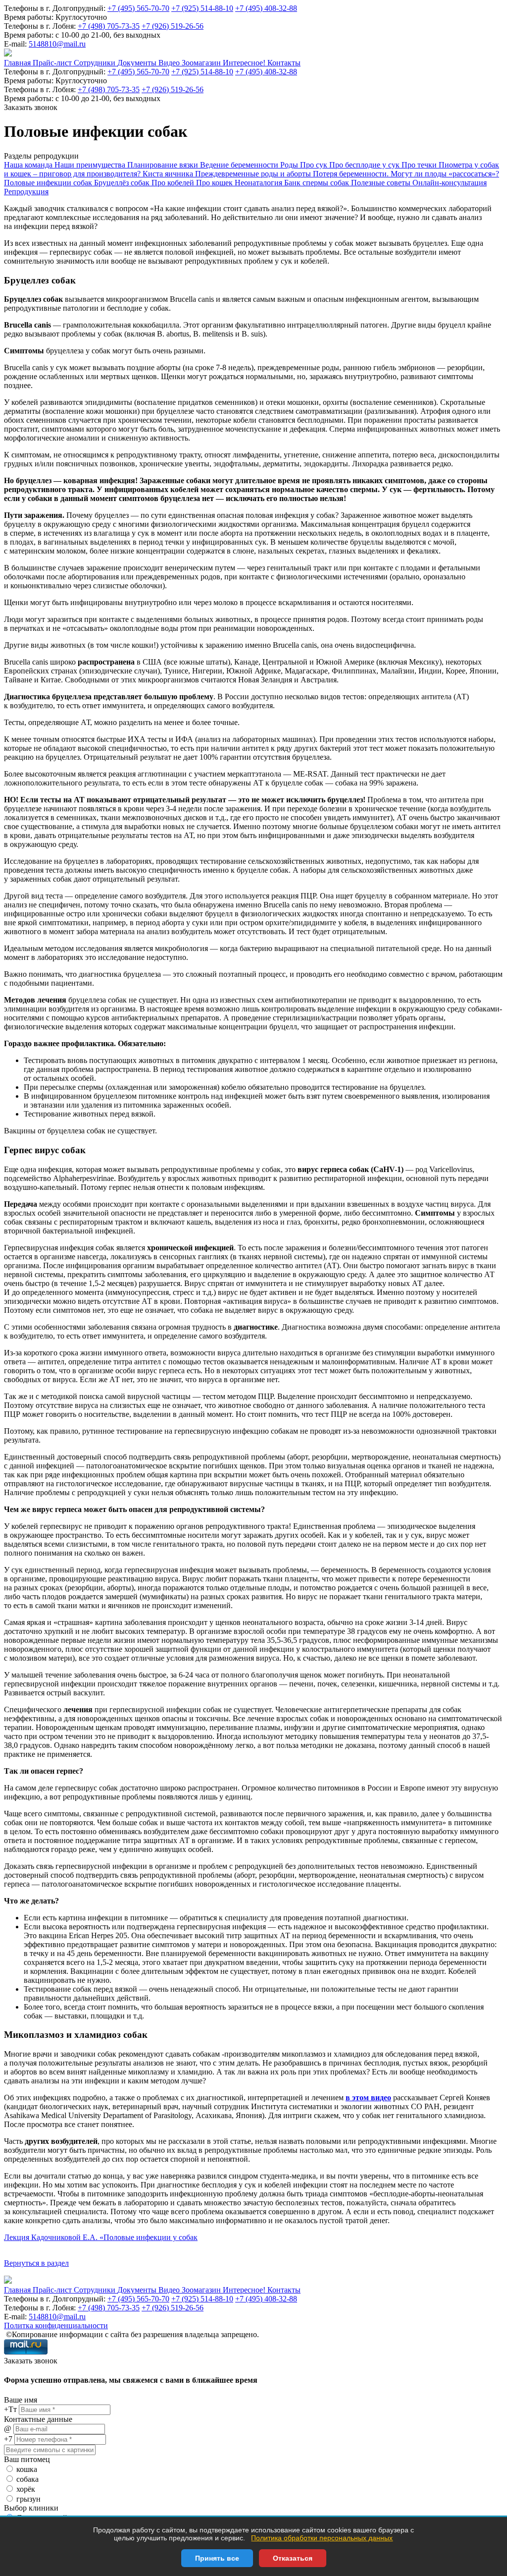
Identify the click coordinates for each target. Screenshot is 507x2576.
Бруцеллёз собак (123, 183)
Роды (290, 165)
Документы (138, 63)
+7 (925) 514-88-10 (202, 8)
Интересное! (245, 63)
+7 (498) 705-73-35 (109, 26)
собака (27, 2479)
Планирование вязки (164, 165)
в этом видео (368, 2098)
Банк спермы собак (318, 183)
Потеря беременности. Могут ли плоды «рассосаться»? (406, 174)
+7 (8, 2439)
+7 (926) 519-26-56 (173, 26)
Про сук (315, 165)
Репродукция (26, 192)
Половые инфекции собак (49, 183)
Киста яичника (169, 174)
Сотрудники (96, 63)
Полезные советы (382, 183)
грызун (28, 2499)
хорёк (26, 2489)
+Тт (10, 2409)
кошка (27, 2469)
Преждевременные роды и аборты (254, 174)
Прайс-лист (53, 63)
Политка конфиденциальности (56, 2325)
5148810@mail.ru (57, 44)
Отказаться (293, 2558)
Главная (18, 63)
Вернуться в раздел (36, 2263)
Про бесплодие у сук (365, 165)
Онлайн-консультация (450, 183)
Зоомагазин (202, 63)
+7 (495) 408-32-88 (266, 8)
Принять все (217, 2558)
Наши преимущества (91, 165)
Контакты (284, 63)
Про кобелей (174, 183)
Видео (170, 63)
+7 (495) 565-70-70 (138, 8)
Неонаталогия (259, 183)
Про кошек (215, 183)
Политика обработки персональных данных (322, 2538)
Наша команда (29, 165)
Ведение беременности (240, 165)
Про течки (420, 165)
